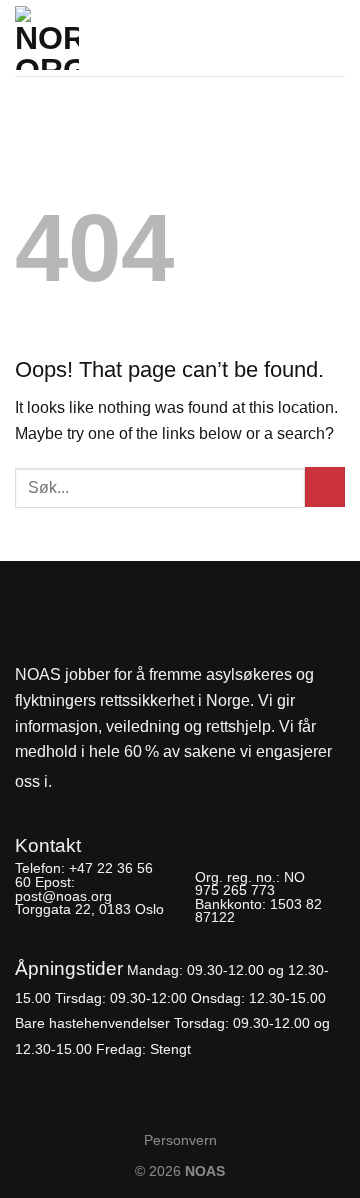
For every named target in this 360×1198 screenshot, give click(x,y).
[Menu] (333, 32)
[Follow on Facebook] (73, 782)
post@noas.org (63, 896)
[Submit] (325, 487)
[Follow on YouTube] (140, 782)
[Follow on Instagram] (106, 782)
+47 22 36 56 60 (84, 875)
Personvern (180, 1140)
